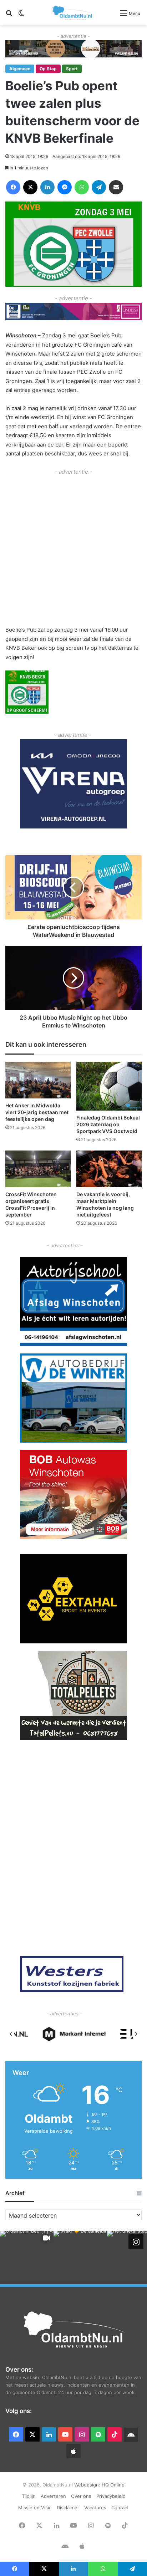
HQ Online (113, 2485)
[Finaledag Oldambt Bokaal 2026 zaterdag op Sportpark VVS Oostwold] (109, 1086)
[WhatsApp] (82, 187)
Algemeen (20, 69)
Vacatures (95, 2508)
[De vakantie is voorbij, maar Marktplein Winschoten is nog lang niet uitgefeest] (109, 1169)
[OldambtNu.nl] (73, 13)
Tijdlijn (29, 2496)
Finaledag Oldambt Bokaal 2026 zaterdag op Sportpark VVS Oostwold (108, 1124)
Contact (120, 2508)
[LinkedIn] (47, 187)
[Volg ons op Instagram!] (136, 2241)
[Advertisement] (73, 550)
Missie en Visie (35, 2508)
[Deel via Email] (116, 187)
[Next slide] (136, 2034)
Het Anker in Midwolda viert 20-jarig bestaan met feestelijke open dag (37, 1112)
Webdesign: (88, 2485)
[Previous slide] (11, 2034)
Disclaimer (68, 2508)
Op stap (48, 69)
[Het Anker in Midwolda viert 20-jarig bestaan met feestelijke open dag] (38, 1080)
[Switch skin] (21, 16)
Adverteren (53, 2496)
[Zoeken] (9, 16)
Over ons (81, 2496)
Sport (72, 69)
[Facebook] (13, 187)
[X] (30, 187)
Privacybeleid (111, 2496)
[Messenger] (65, 187)
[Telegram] (99, 187)
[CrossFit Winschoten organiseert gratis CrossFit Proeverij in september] (38, 1169)
